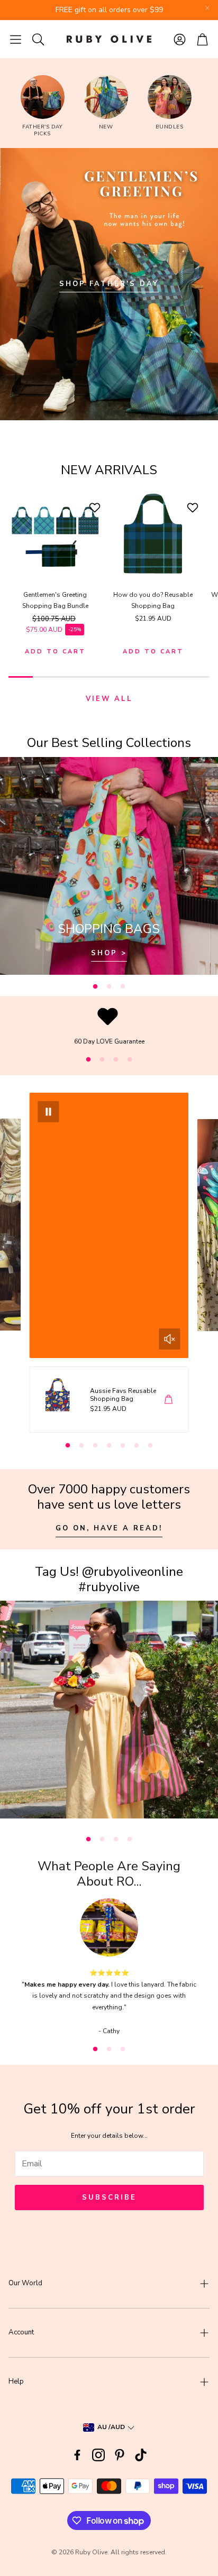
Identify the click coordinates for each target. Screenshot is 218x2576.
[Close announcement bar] (207, 8)
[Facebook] (77, 2455)
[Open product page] (55, 534)
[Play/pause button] (48, 1112)
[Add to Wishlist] (96, 507)
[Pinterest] (120, 2455)
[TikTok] (141, 2455)
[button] (16, 39)
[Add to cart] (169, 1399)
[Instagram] (98, 2455)
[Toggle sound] (170, 1339)
